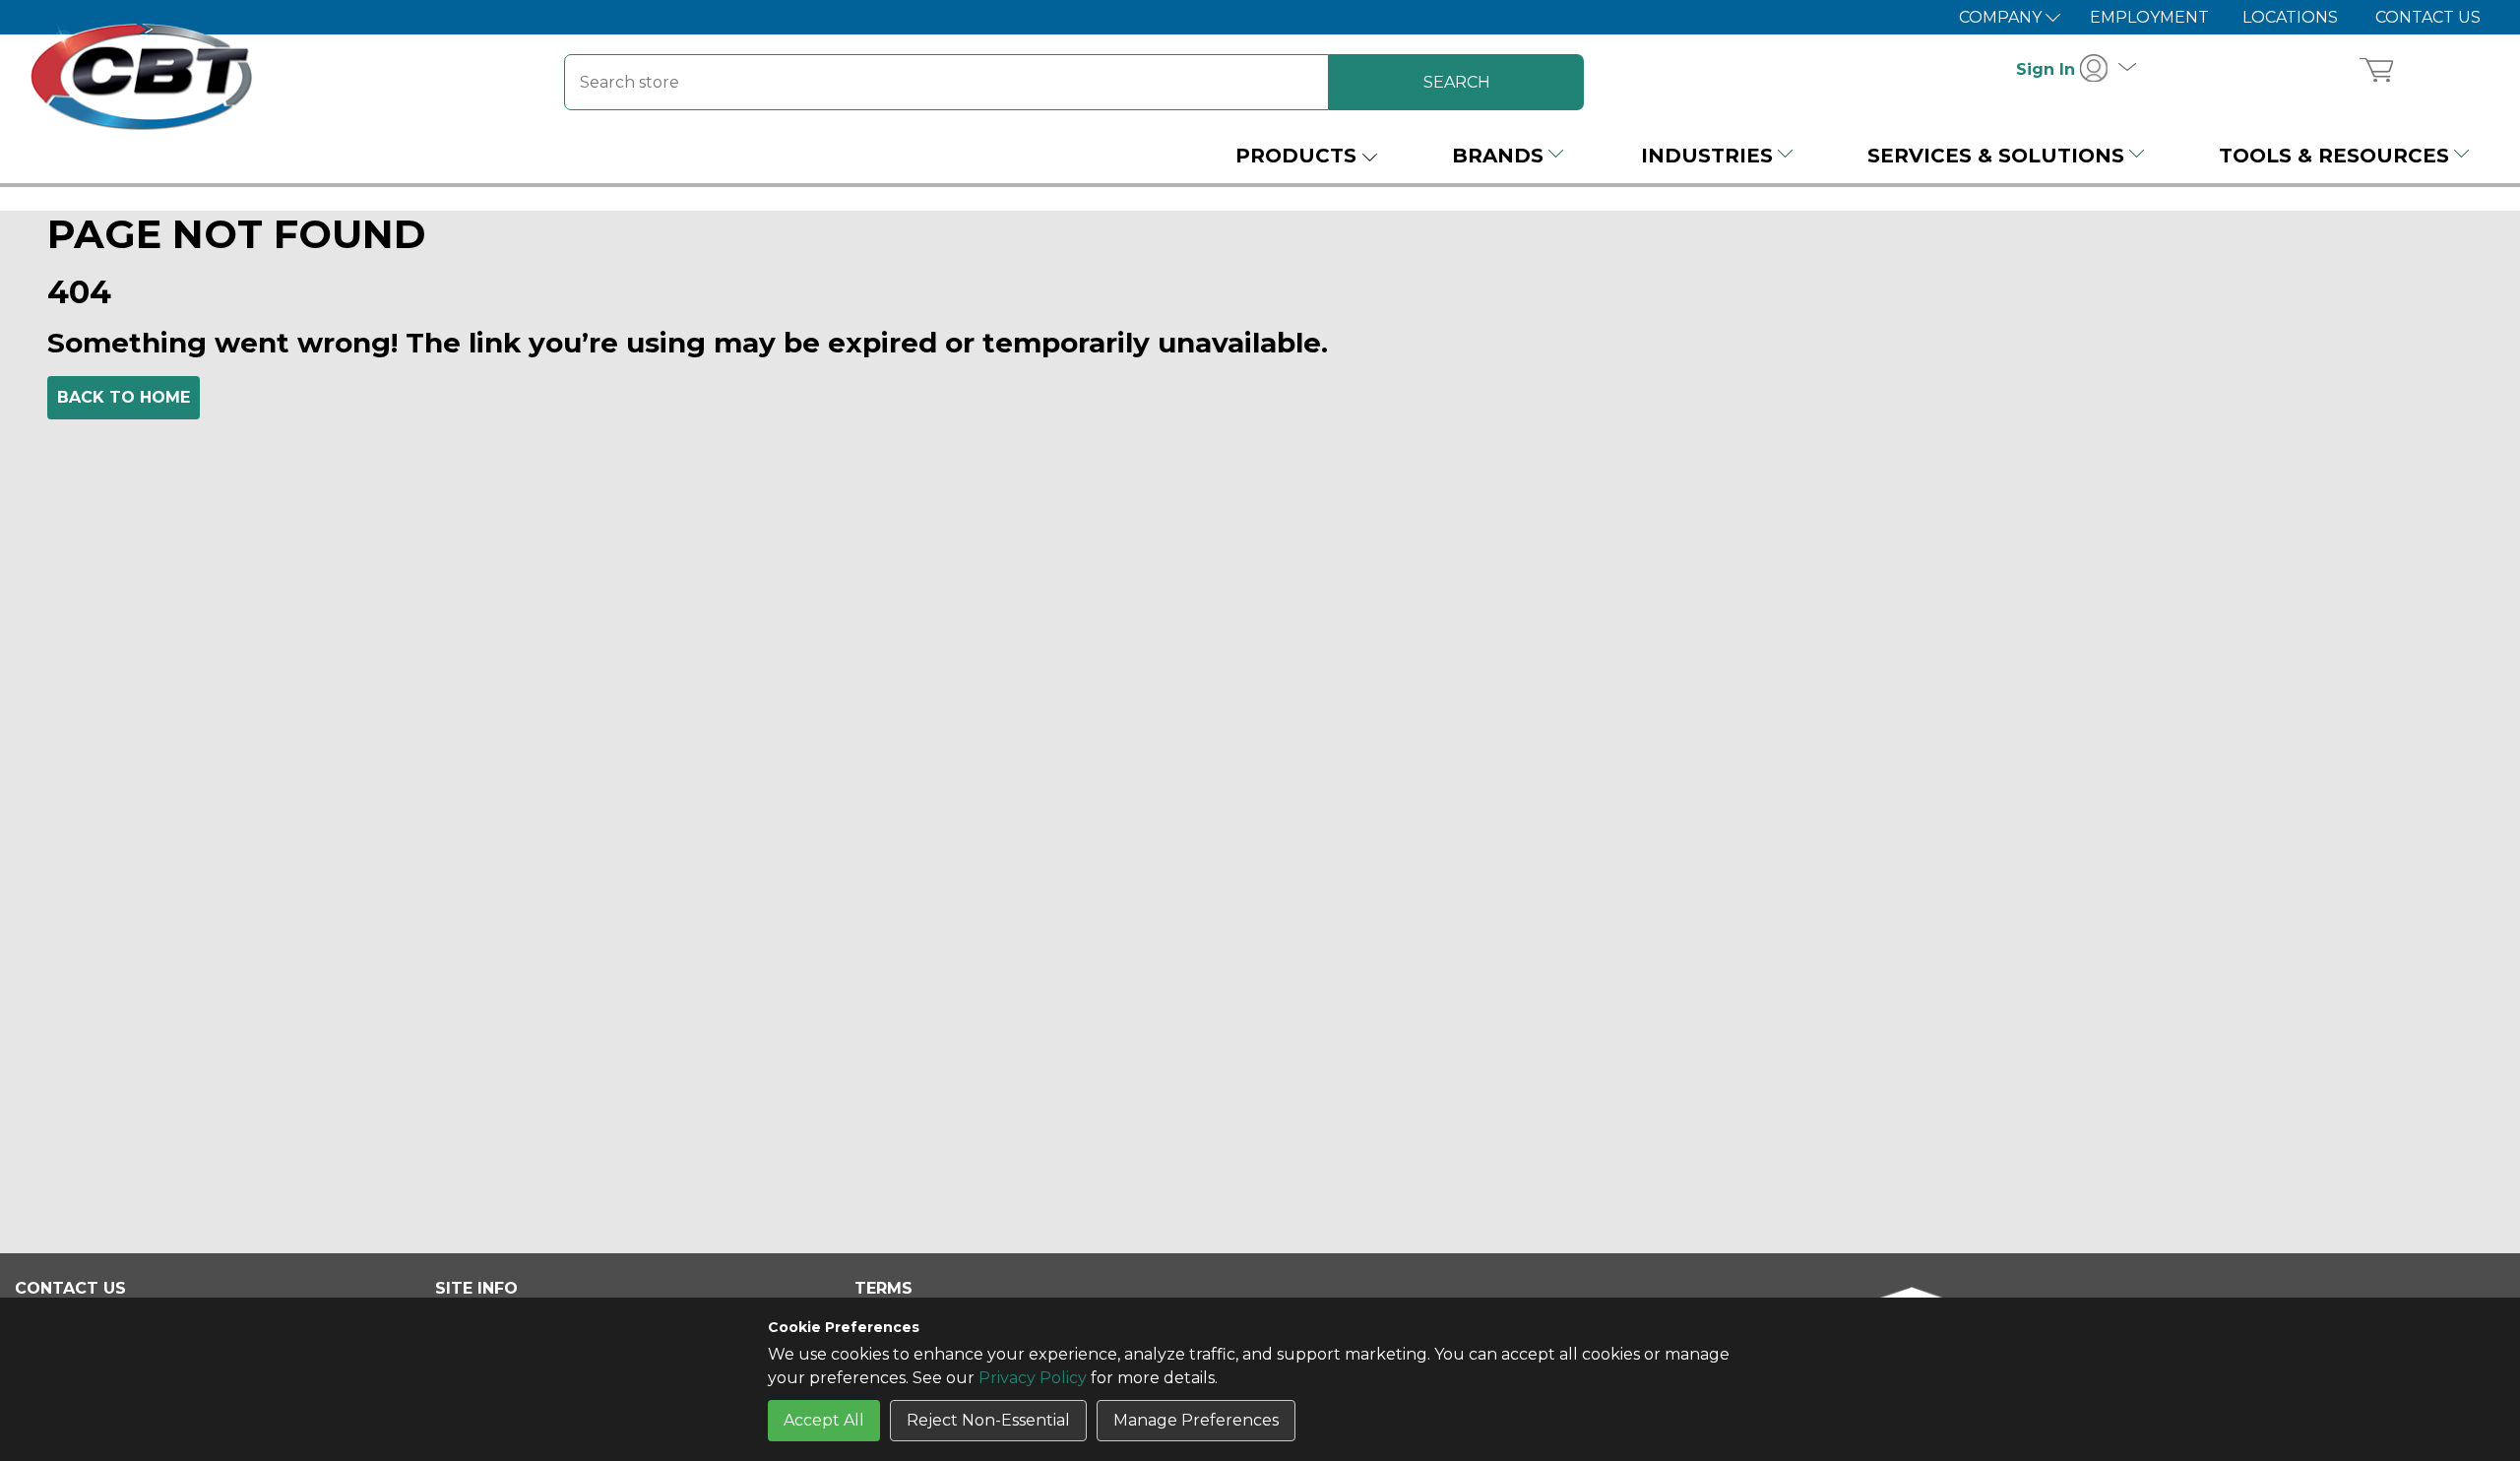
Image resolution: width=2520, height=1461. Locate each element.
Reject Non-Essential (988, 1420)
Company (2002, 17)
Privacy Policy (1033, 1378)
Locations (2290, 17)
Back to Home (124, 397)
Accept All (824, 1420)
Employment (2149, 17)
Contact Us (2428, 17)
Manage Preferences (1196, 1420)
